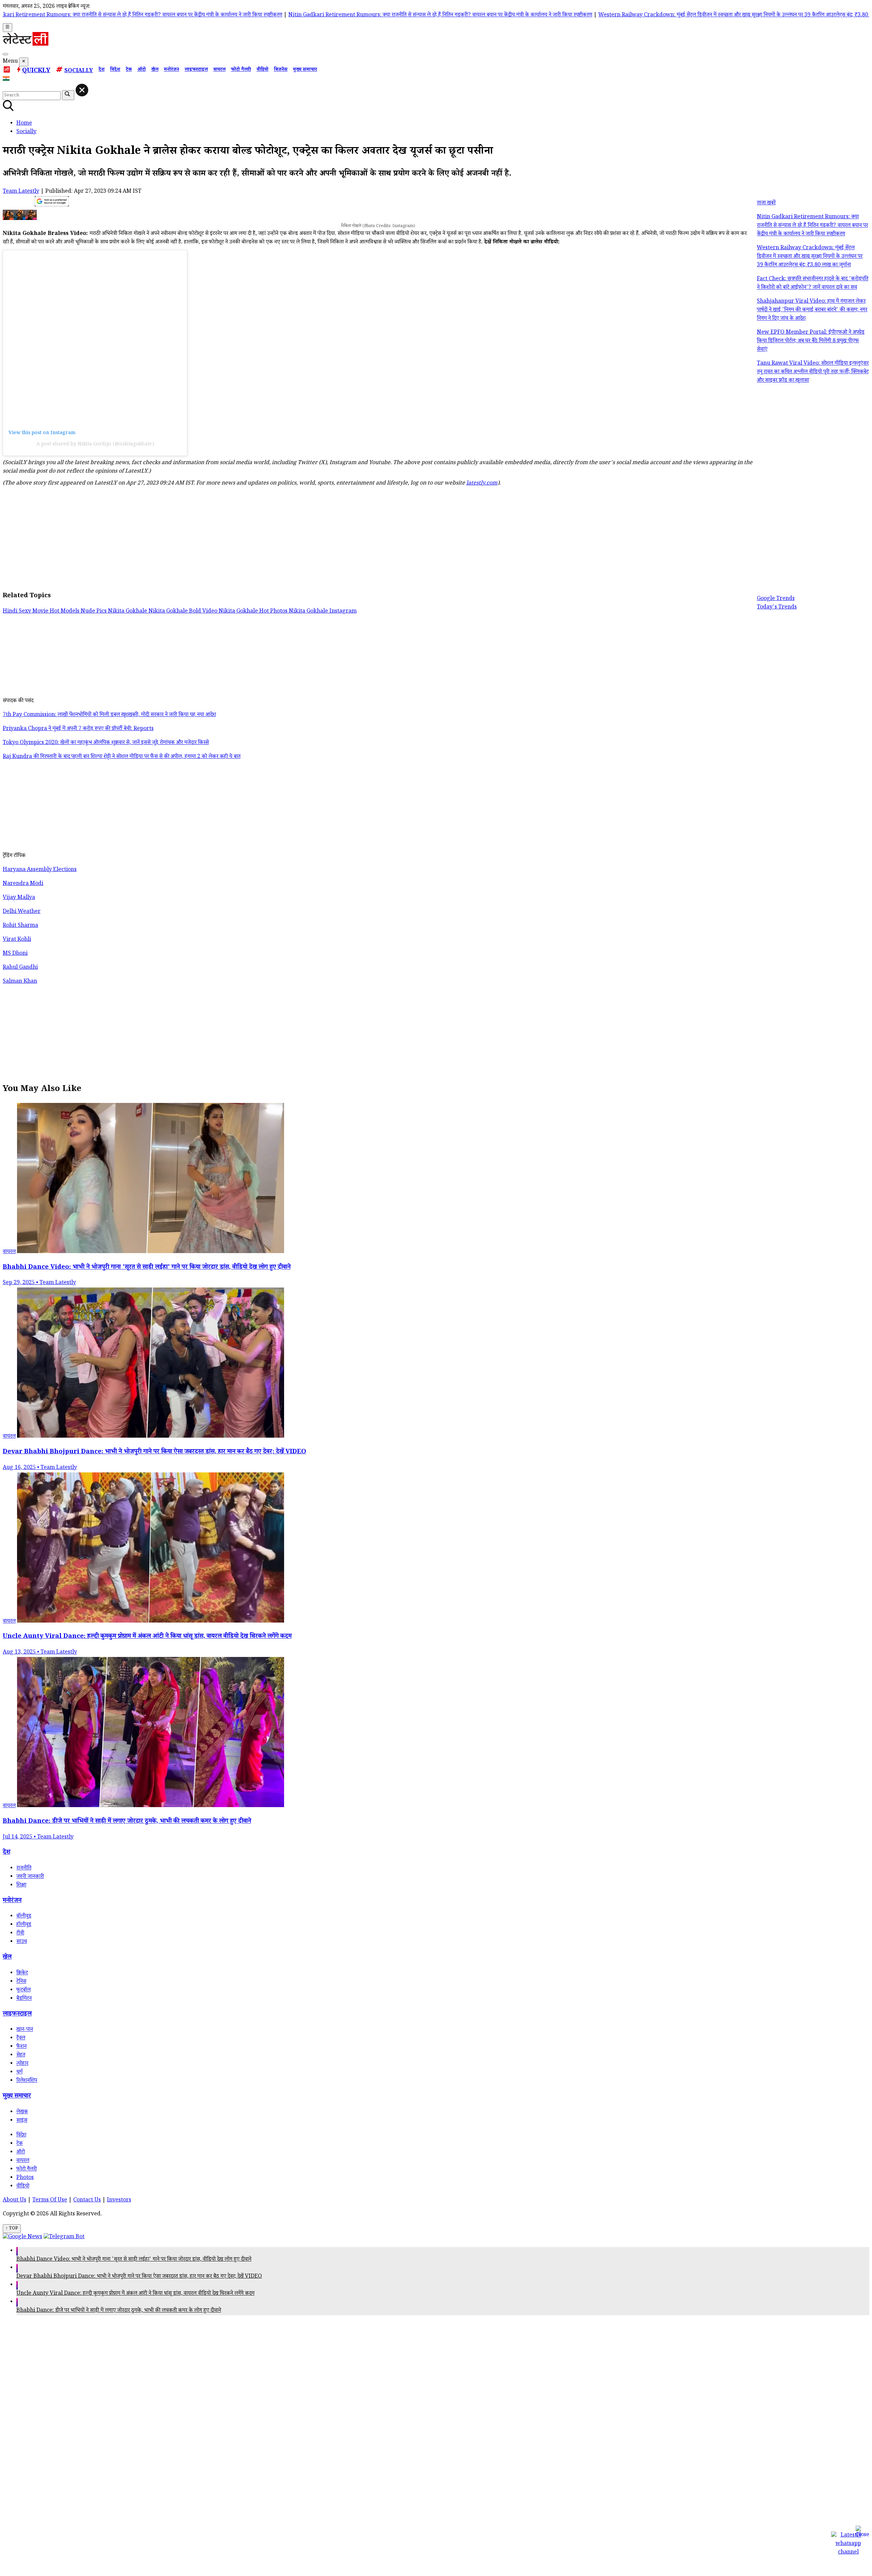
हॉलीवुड (24, 1925)
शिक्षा (21, 1886)
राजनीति (24, 1869)
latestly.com (482, 484)
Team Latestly (21, 192)
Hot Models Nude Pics (79, 612)
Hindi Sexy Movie (26, 612)
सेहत (21, 2056)
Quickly (36, 71)
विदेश (115, 70)
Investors (119, 2201)
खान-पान (25, 2030)
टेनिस (21, 1982)
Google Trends (776, 599)
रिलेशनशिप (27, 2081)
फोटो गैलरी (241, 70)
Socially (79, 71)
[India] (7, 80)
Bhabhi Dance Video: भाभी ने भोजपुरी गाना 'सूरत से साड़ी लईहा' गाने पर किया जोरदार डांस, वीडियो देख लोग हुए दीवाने (134, 2260)
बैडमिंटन (24, 1999)
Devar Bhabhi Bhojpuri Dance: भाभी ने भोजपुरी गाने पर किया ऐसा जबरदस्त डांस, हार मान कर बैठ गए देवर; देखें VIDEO (139, 2277)
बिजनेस (281, 70)
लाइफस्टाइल (196, 70)
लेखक (22, 2112)
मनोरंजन (172, 70)
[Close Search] (82, 90)
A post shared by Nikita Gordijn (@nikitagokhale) (95, 445)
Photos (25, 2178)
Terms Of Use (50, 2201)
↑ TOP (12, 2229)
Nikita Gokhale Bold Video (184, 612)
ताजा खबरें (766, 203)
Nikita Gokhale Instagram (323, 612)
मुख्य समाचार (305, 70)
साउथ (22, 1942)
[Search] (5, 54)
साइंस (22, 2121)
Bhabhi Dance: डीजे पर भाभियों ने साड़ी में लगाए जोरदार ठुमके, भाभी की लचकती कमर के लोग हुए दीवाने (119, 2311)
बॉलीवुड (24, 1917)
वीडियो (262, 70)
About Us (14, 2201)
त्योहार (22, 2064)
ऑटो (142, 70)
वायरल (219, 70)
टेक (129, 70)
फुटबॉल (24, 1990)
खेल (155, 70)
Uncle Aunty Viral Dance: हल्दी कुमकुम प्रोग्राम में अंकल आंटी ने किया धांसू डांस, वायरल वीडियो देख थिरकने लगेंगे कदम (135, 2294)
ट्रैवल (21, 2038)
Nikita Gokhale (128, 612)
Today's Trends (777, 608)
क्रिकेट (22, 1973)
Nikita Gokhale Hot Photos (254, 612)
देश (102, 70)
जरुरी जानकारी (30, 1877)
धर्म (19, 2073)
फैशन (21, 2047)
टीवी (20, 1934)
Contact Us (87, 2201)
